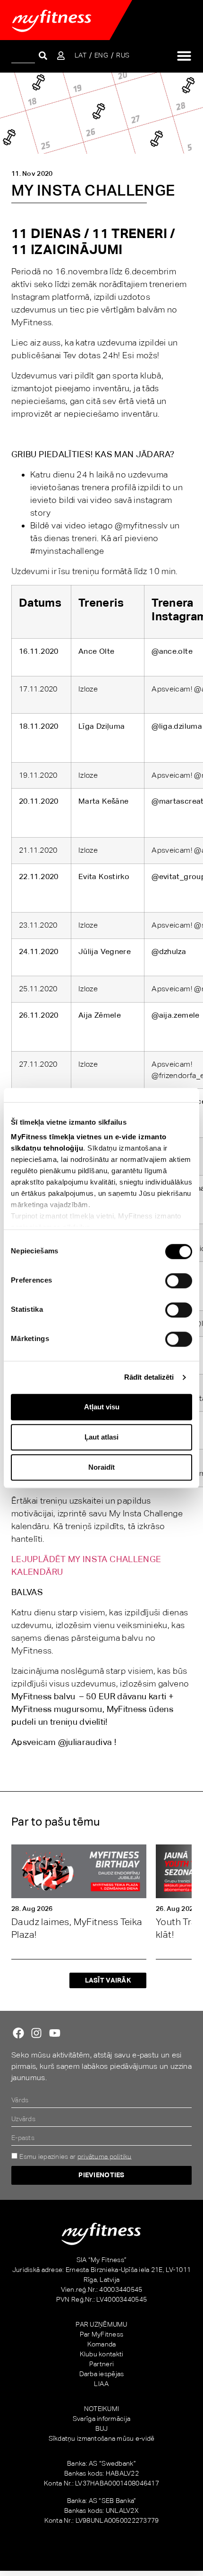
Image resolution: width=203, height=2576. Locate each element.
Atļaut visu (102, 1407)
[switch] (179, 1281)
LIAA (101, 2384)
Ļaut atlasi (101, 1437)
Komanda (102, 2344)
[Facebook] (18, 2033)
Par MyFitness (102, 2334)
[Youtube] (55, 2033)
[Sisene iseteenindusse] (61, 56)
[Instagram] (36, 2033)
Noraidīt (101, 1467)
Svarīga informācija (101, 2419)
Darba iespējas (102, 2374)
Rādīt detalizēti (149, 1377)
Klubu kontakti (102, 2354)
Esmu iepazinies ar (75, 2156)
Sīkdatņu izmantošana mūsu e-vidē (102, 2438)
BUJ (102, 2428)
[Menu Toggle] (184, 56)
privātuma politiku (105, 2156)
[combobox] (23, 55)
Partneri (101, 2364)
